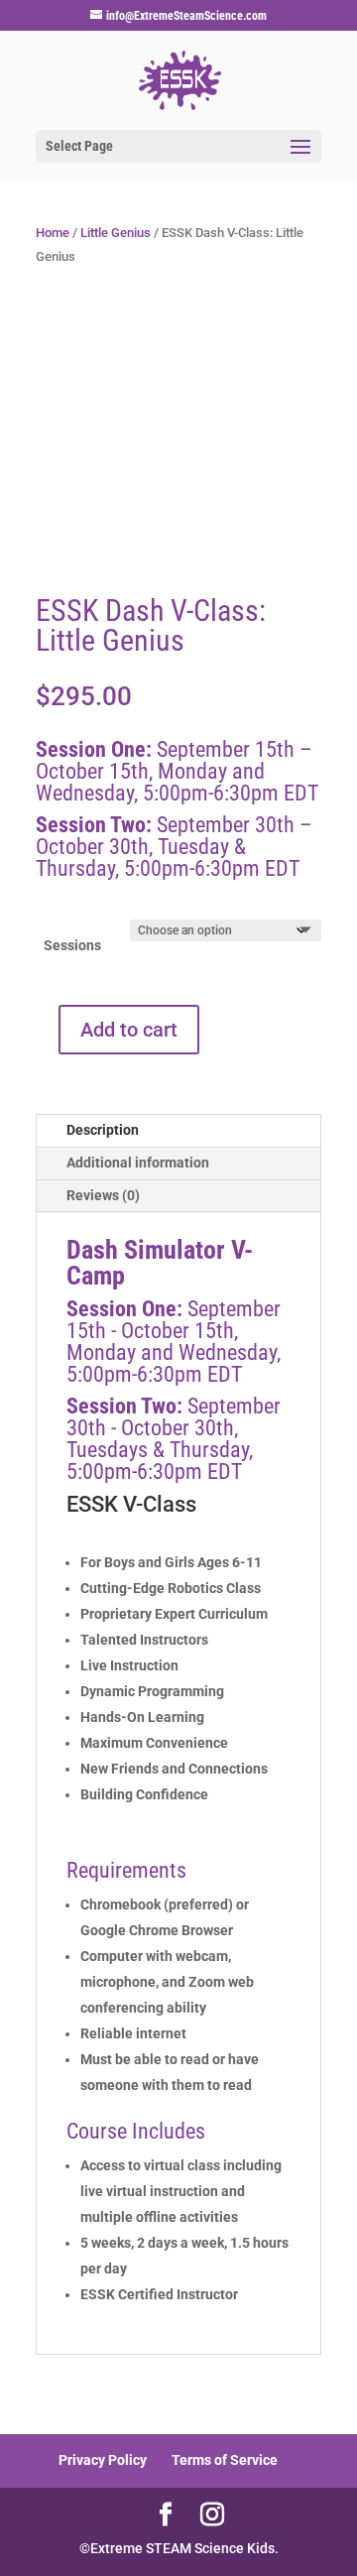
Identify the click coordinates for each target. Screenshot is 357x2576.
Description (103, 1130)
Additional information (138, 1163)
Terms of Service (225, 2460)
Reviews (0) (103, 1195)
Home (53, 233)
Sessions (72, 945)
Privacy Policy (103, 2460)
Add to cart (129, 1030)
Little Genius (116, 233)
